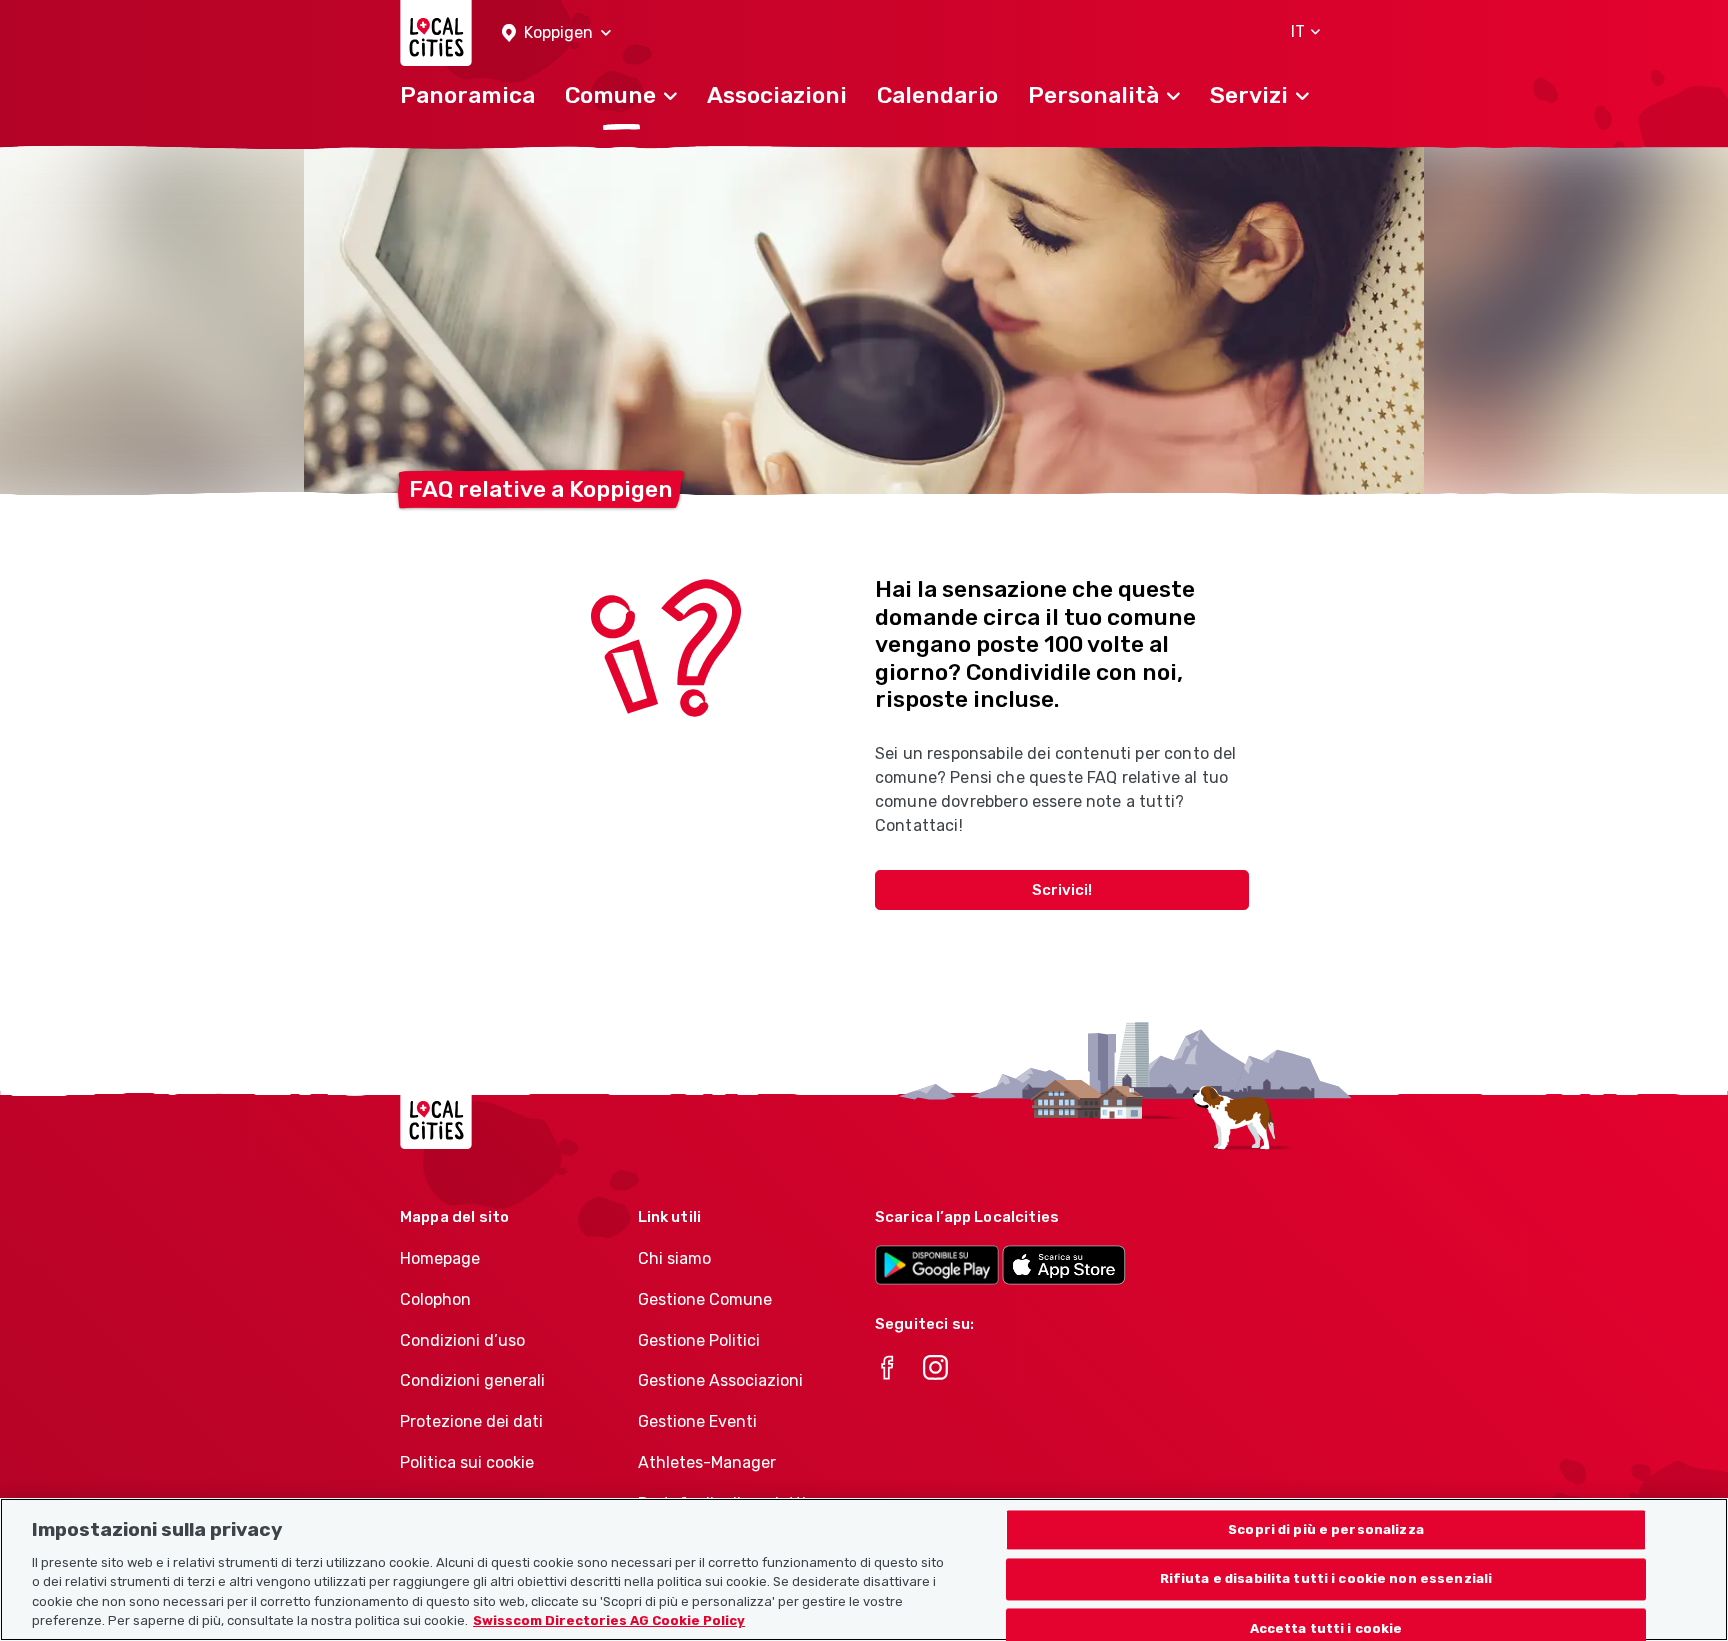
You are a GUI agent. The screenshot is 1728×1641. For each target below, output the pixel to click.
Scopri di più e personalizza (1326, 1529)
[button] (556, 33)
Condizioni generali (472, 1380)
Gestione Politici (699, 1340)
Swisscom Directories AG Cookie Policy (609, 1620)
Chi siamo (674, 1258)
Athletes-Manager (707, 1462)
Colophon (435, 1299)
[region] (864, 1569)
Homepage (440, 1258)
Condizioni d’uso (462, 1340)
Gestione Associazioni (720, 1380)
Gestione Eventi (697, 1421)
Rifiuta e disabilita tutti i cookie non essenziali (1326, 1579)
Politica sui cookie (467, 1462)
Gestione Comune (705, 1299)
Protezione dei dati (471, 1421)
